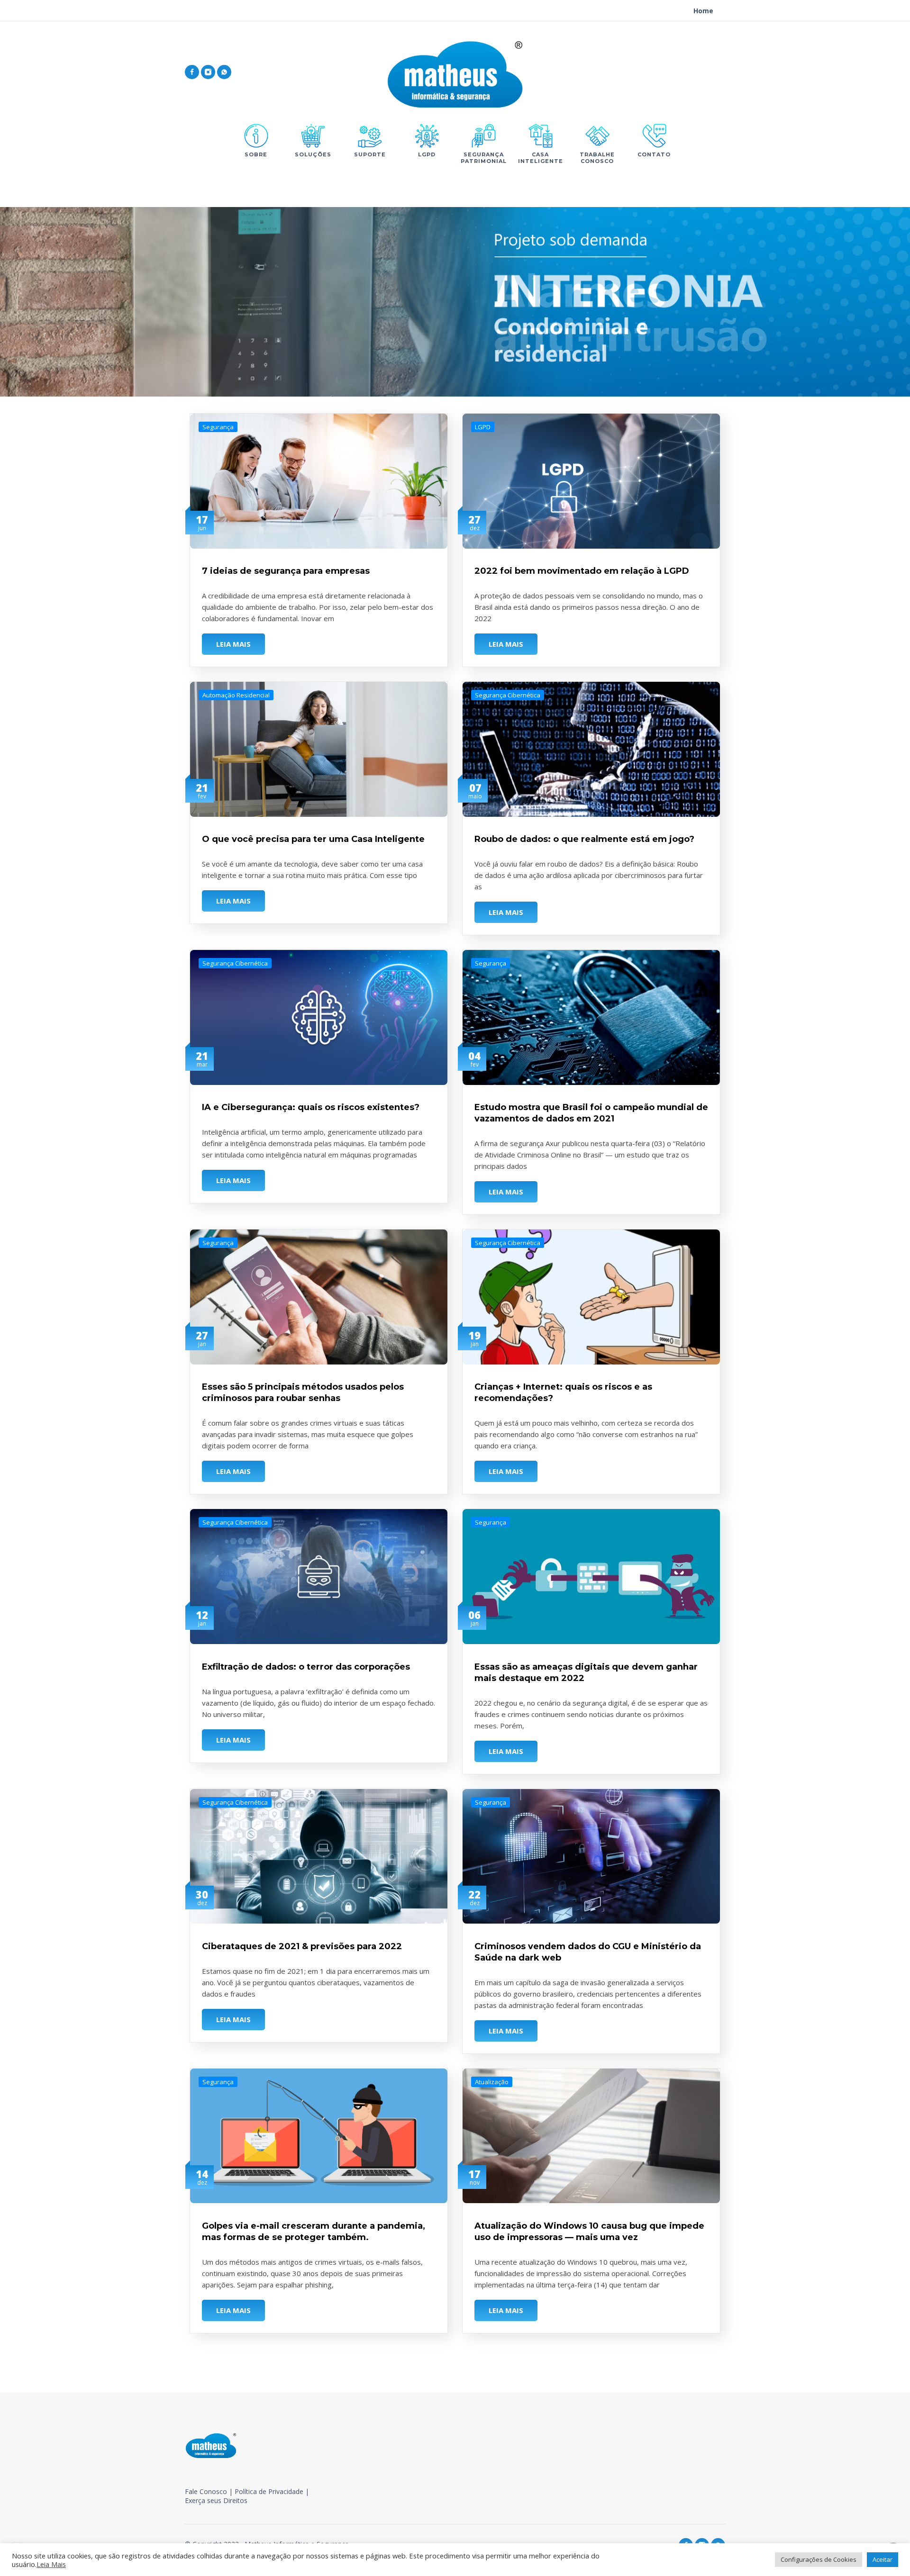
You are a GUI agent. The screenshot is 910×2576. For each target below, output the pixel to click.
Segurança (218, 427)
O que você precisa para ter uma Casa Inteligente (313, 839)
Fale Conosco (206, 2491)
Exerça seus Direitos (216, 2500)
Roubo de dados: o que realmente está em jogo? (584, 839)
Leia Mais (51, 2564)
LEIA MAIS (233, 644)
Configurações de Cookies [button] (819, 2559)
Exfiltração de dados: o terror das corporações (306, 1667)
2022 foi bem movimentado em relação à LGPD (582, 571)
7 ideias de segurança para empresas (286, 571)
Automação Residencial (236, 695)
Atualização (492, 2082)
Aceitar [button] (883, 2559)
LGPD (483, 427)
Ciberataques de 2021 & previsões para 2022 (302, 1946)
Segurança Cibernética (508, 695)
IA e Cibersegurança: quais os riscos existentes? (311, 1107)
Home (703, 11)
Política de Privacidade (269, 2491)
